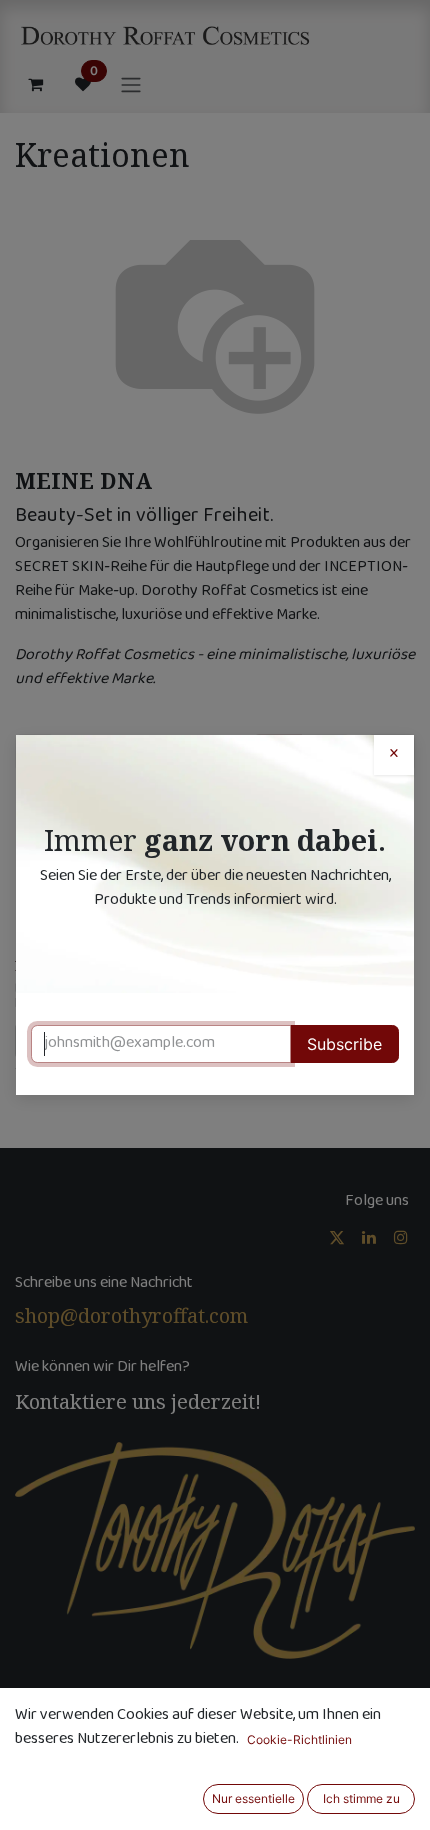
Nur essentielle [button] (253, 1798)
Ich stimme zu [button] (361, 1798)
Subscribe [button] (344, 1044)
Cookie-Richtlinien (299, 1739)
